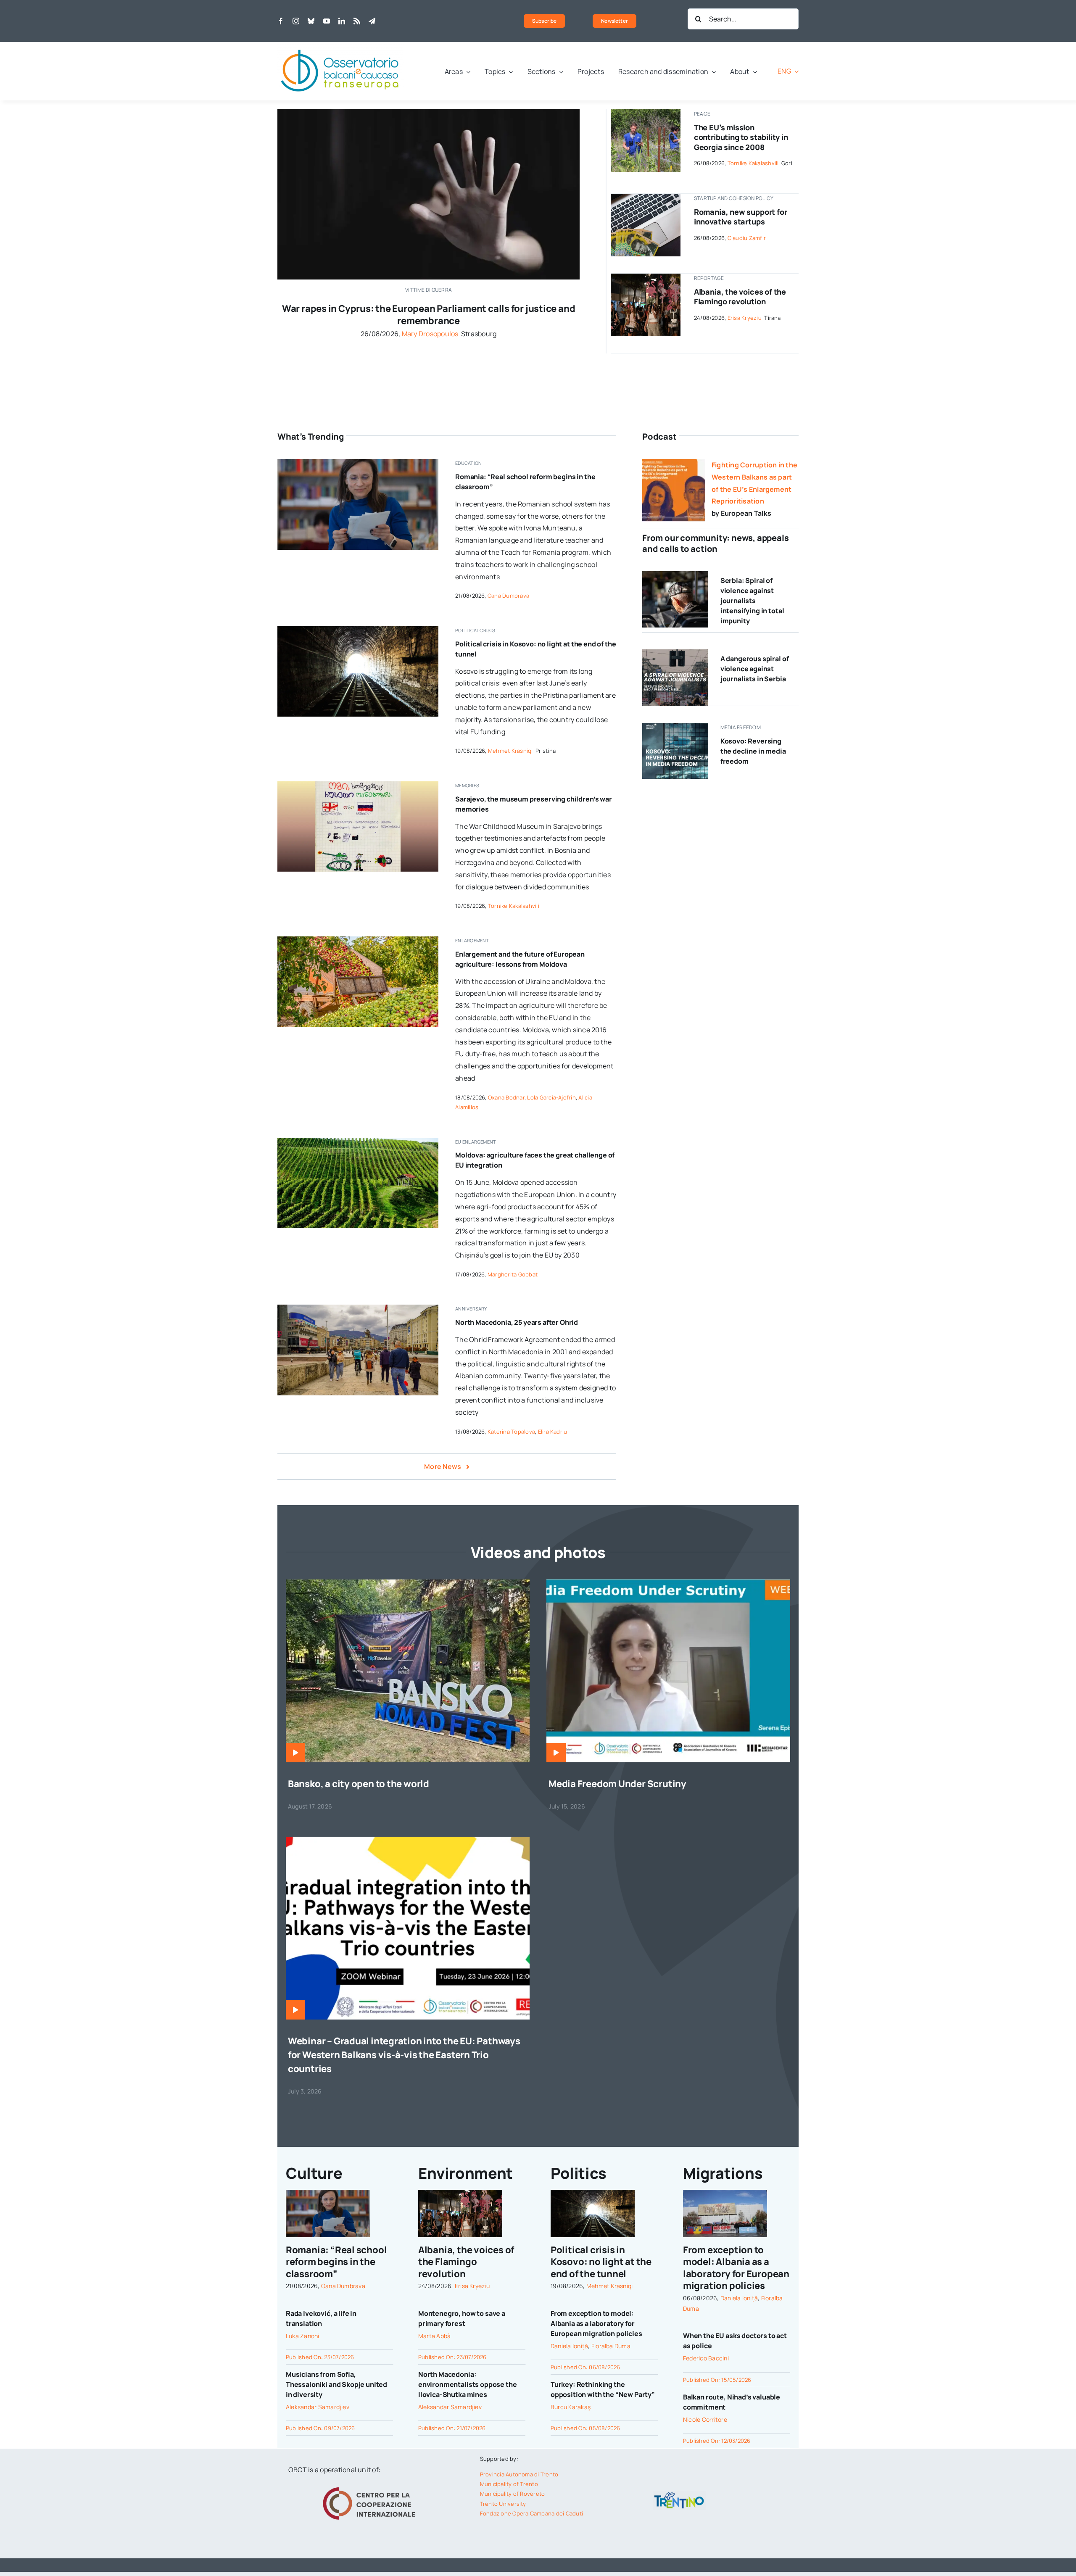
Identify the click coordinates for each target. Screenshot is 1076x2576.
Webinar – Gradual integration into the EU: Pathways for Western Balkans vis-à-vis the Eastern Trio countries (404, 2055)
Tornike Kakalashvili (753, 163)
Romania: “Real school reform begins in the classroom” (336, 2262)
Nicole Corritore (705, 2419)
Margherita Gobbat (513, 1274)
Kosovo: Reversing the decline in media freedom (753, 751)
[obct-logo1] (340, 45)
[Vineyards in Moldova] (358, 1141)
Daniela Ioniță (569, 2346)
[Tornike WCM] (358, 785)
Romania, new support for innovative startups (741, 217)
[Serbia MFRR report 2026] (675, 653)
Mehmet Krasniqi (510, 751)
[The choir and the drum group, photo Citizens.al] (645, 277)
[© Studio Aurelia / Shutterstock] (675, 575)
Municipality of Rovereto (513, 2494)
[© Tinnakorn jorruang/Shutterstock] (429, 113)
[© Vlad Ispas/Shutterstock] (645, 197)
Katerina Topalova (511, 1432)
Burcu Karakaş (571, 2407)
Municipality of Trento (509, 2484)
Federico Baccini (706, 2358)
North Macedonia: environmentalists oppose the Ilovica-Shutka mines (468, 2384)
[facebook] (281, 21)
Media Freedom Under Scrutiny (617, 1784)
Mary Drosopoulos (430, 334)
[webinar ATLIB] (668, 1583)
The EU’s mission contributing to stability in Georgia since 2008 (741, 137)
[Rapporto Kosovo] (675, 726)
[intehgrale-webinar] (408, 1840)
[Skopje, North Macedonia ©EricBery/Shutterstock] (358, 1308)
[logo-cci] (371, 2486)
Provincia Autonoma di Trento (519, 2474)
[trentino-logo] (679, 2494)
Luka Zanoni (303, 2336)
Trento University (503, 2504)
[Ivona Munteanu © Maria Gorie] (358, 462)
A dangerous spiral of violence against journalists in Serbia (755, 669)
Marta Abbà (434, 2336)
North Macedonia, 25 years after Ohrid (517, 1322)
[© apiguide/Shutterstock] (358, 630)
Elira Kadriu (553, 1432)
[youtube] (327, 21)
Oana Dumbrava (508, 596)
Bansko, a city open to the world (359, 1784)
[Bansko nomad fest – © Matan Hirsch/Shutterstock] (408, 1583)
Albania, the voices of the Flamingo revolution (740, 297)
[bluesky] (311, 21)
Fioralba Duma (611, 2346)
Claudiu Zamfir (747, 238)
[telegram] (372, 21)
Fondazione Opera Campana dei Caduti (531, 2513)
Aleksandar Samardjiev (318, 2407)
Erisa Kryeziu (745, 318)
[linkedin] (342, 21)
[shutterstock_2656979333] (358, 940)
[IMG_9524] (645, 113)
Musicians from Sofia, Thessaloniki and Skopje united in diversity (336, 2384)
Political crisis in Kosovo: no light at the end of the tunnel (601, 2262)
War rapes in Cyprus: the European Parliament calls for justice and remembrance (429, 315)
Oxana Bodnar (506, 1097)
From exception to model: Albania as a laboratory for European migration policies (596, 2323)
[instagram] (296, 21)
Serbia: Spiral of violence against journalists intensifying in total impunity (752, 601)
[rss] (357, 21)
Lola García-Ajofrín (551, 1097)
